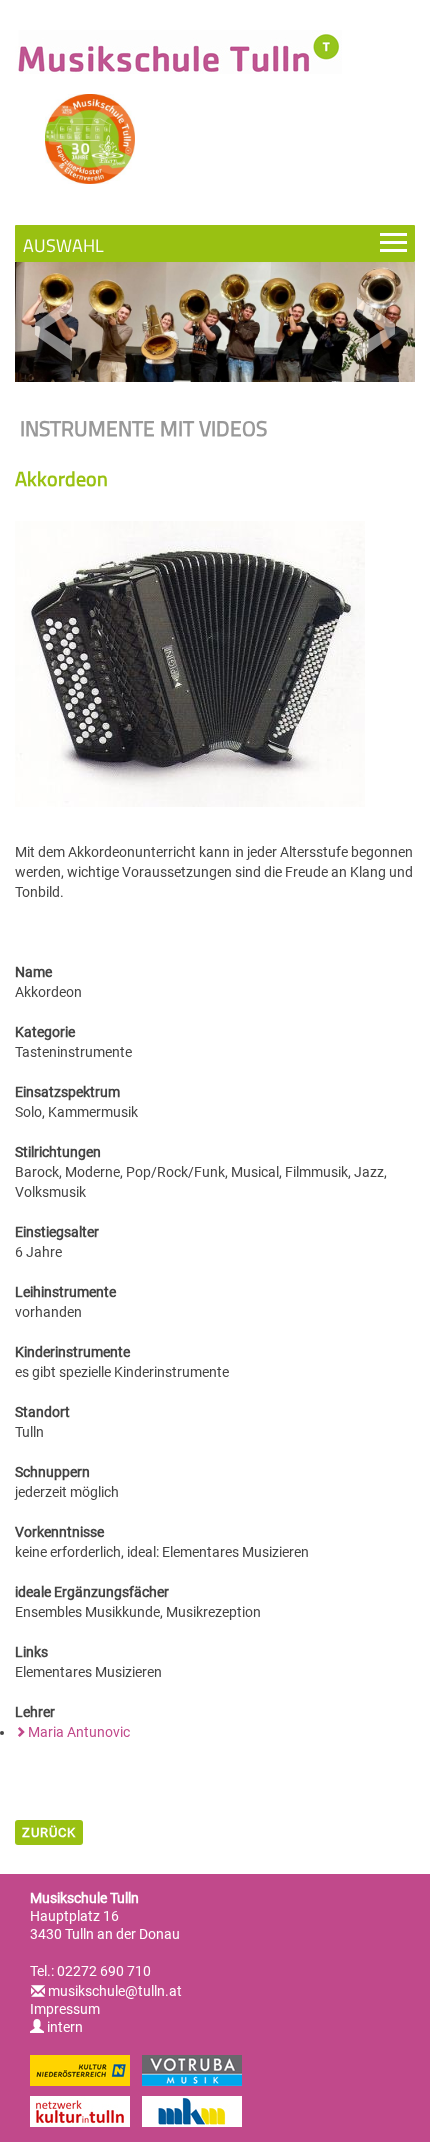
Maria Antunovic (79, 1732)
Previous (54, 329)
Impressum (65, 2009)
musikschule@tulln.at (115, 1991)
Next (375, 329)
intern (63, 2027)
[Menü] (215, 243)
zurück (49, 1832)
